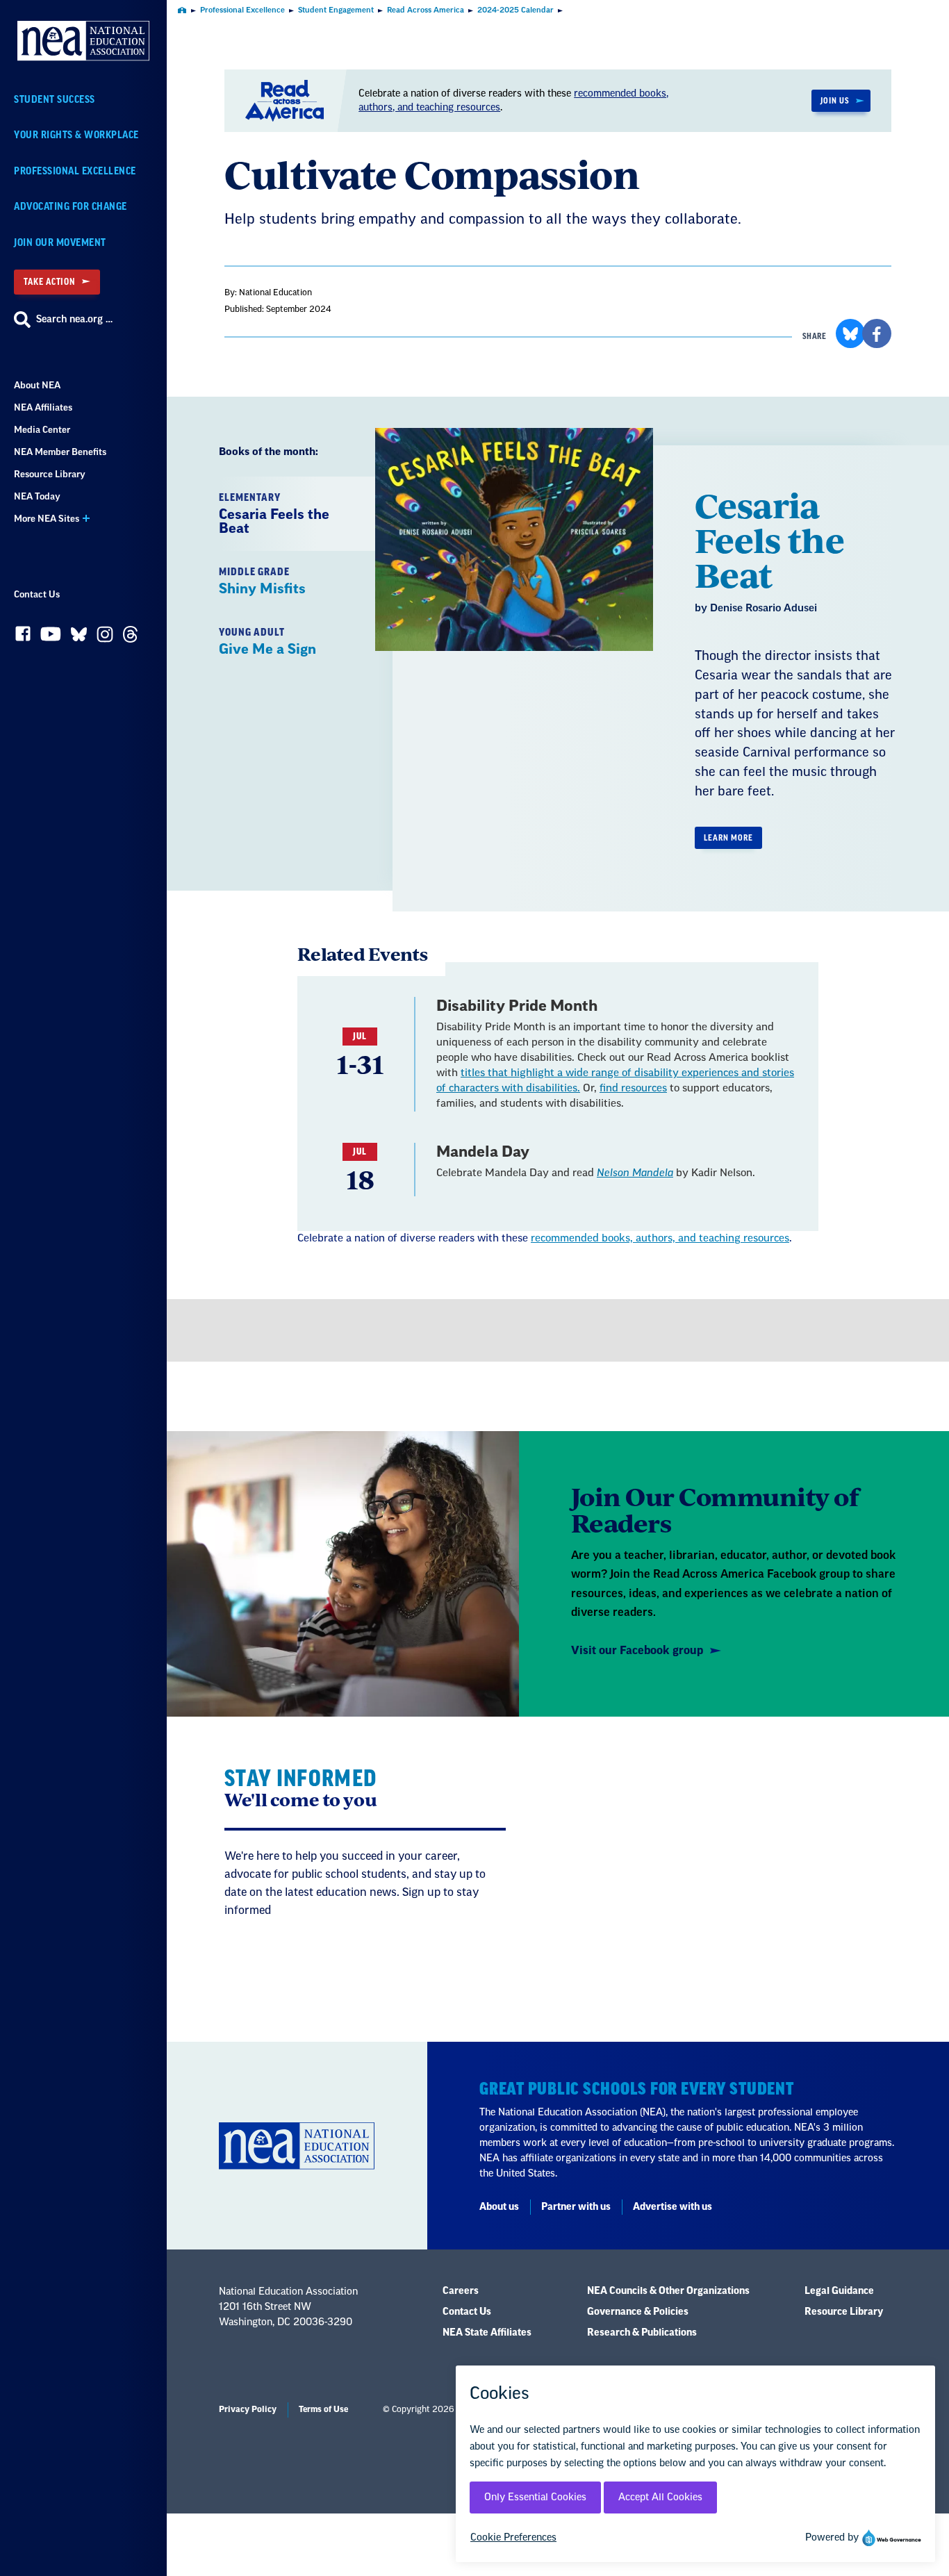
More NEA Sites (47, 519)
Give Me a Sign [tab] (267, 642)
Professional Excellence (75, 171)
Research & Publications (642, 2333)
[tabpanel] (645, 679)
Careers (461, 2291)
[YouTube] (51, 637)
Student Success (55, 100)
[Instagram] (105, 638)
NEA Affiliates (43, 407)
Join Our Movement (60, 243)
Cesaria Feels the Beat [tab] (274, 514)
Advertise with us (672, 2207)
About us (499, 2207)
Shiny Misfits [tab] (262, 581)
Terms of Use (323, 2409)
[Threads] (130, 638)
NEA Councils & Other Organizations (668, 2291)
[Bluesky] (79, 637)
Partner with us (576, 2207)
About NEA (37, 385)
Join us (835, 101)
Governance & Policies (638, 2312)
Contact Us (37, 594)
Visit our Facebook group (637, 1651)
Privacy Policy (248, 2409)
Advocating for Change (71, 207)
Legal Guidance (839, 2291)
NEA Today (37, 496)
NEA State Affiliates (487, 2333)
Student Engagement (336, 10)
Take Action (49, 282)
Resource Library (50, 474)
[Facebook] (23, 637)
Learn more (728, 838)
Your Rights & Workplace (76, 135)
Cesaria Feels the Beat (770, 539)
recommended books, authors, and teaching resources (660, 1238)
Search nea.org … (74, 320)
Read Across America (426, 10)
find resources (633, 1088)
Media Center (42, 430)
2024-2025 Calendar (515, 10)
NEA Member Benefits (60, 452)
